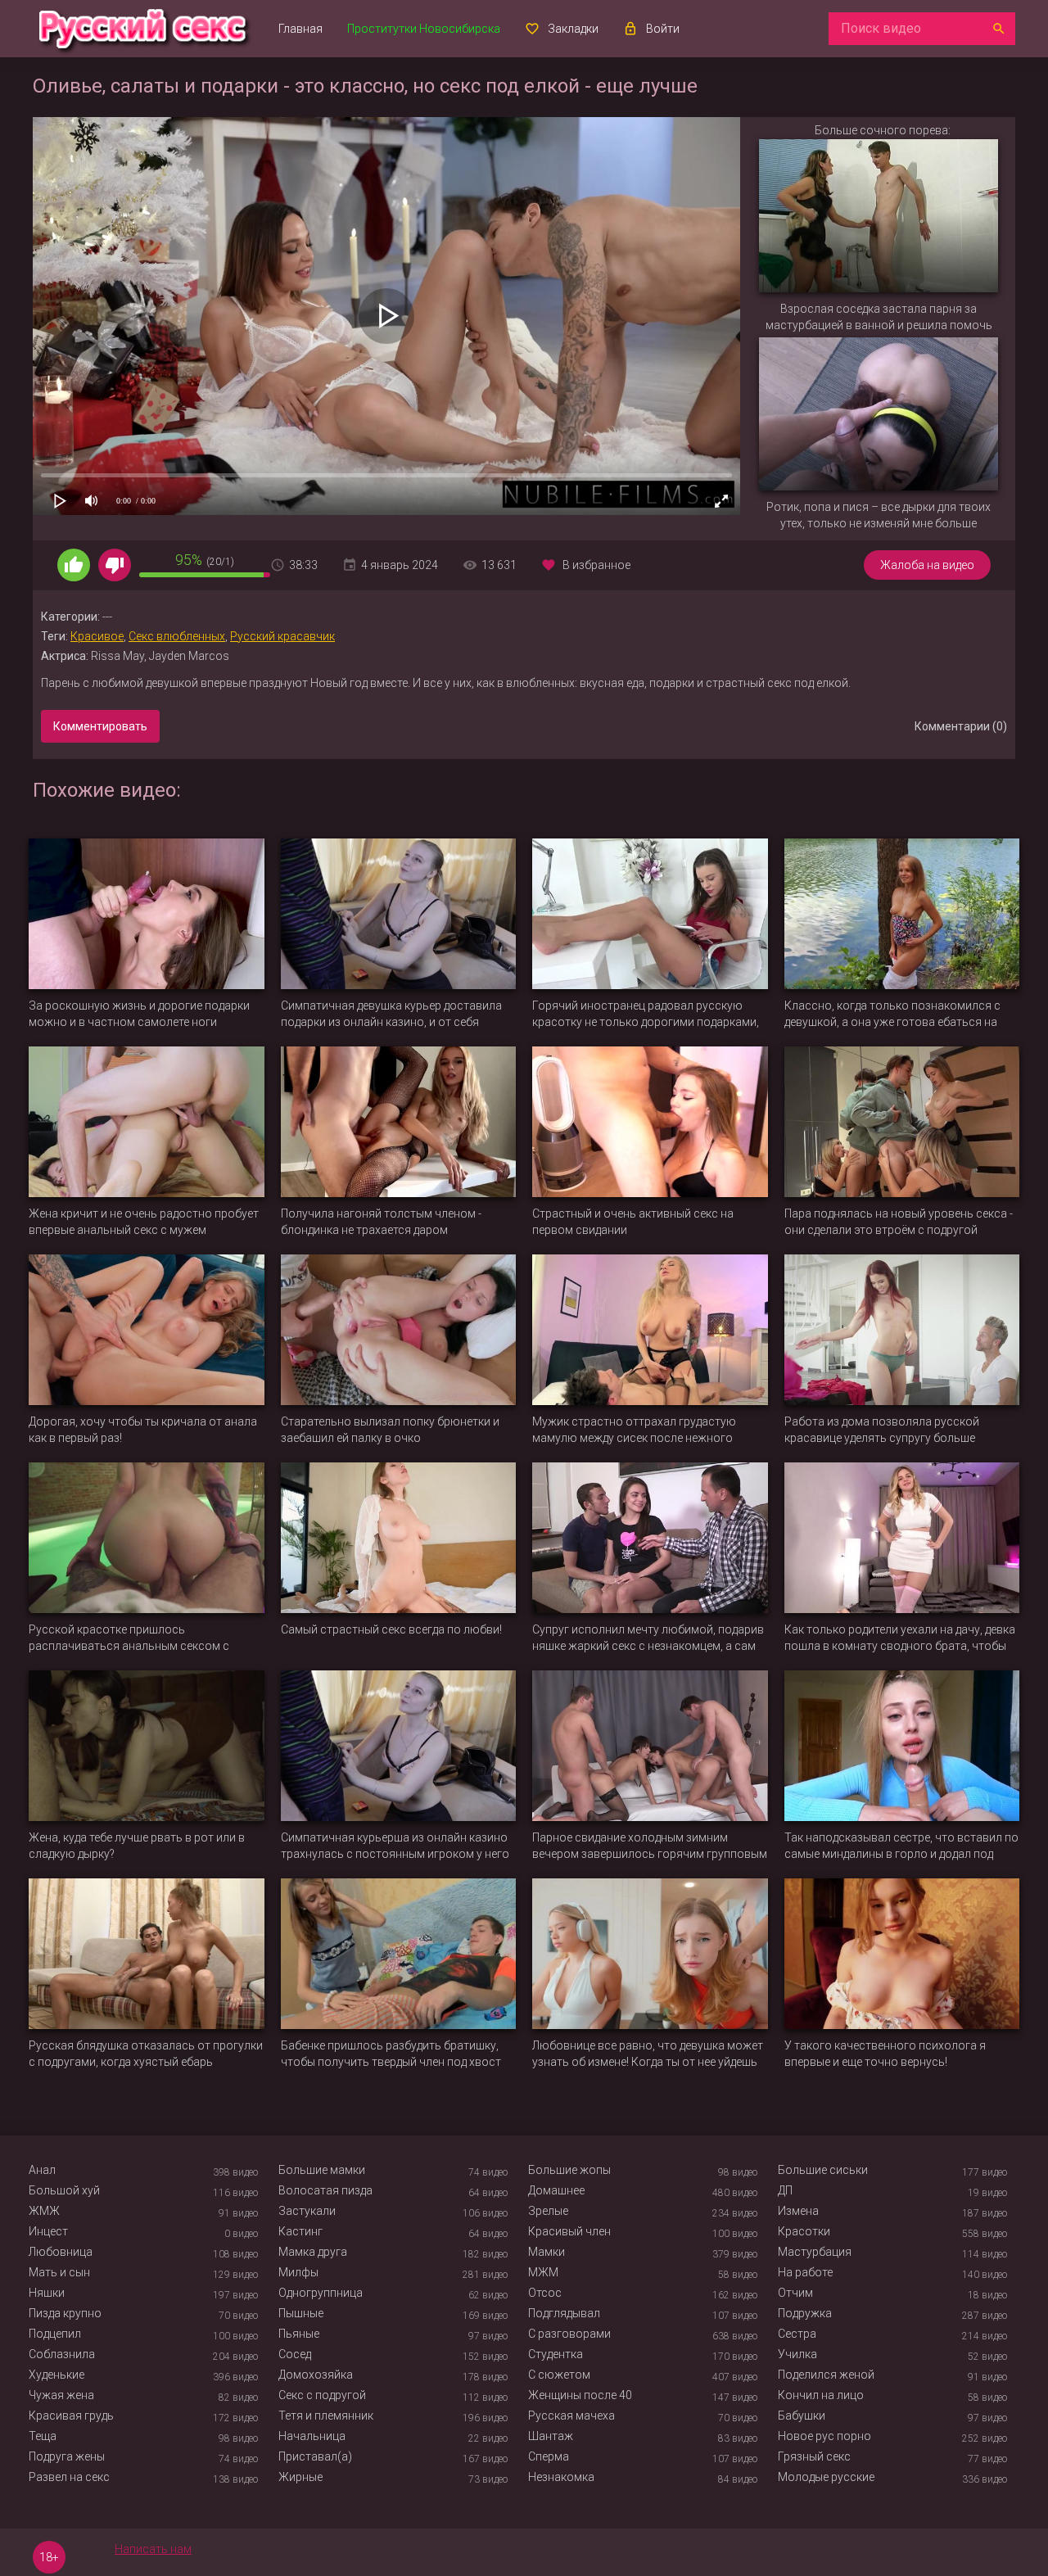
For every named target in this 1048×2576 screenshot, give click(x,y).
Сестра (797, 2334)
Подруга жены (67, 2456)
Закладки (573, 29)
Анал (42, 2170)
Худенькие (56, 2375)
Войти (663, 29)
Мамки (547, 2252)
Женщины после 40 (580, 2395)
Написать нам (153, 2549)
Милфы (298, 2272)
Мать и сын (59, 2272)
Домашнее (556, 2190)
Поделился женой (826, 2375)
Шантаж (551, 2436)
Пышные (301, 2313)
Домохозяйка (316, 2375)
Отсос (545, 2293)
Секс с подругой (322, 2395)
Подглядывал (564, 2313)
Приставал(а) (315, 2456)
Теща (43, 2436)
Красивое (97, 636)
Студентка (556, 2354)
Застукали (307, 2211)
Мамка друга (313, 2252)
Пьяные (299, 2334)
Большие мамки (322, 2170)
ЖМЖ (44, 2211)
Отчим (795, 2293)
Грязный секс (814, 2456)
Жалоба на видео (927, 565)
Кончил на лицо (821, 2395)
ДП (785, 2190)
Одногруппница (321, 2293)
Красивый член (569, 2231)
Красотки (804, 2231)
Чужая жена (61, 2395)
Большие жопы (569, 2170)
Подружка (805, 2313)
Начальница (312, 2436)
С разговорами (569, 2334)
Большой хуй (64, 2190)
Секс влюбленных (177, 636)
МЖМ (543, 2272)
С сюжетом (559, 2375)
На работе (805, 2272)
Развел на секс (69, 2477)
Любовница (61, 2252)
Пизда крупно (65, 2313)
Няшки (47, 2293)
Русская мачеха (571, 2416)
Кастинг (300, 2231)
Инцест (48, 2231)
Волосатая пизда (325, 2190)
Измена (798, 2211)
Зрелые (548, 2211)
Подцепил (55, 2334)
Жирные (300, 2477)
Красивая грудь (71, 2416)
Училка (797, 2354)
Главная (300, 29)
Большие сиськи (823, 2170)
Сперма (549, 2456)
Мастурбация (815, 2252)
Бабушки (802, 2416)
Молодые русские (826, 2477)
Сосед (295, 2354)
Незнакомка (561, 2477)
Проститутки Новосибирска (424, 29)
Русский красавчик (282, 636)
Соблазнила (62, 2354)
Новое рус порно (824, 2436)
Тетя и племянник (326, 2416)
